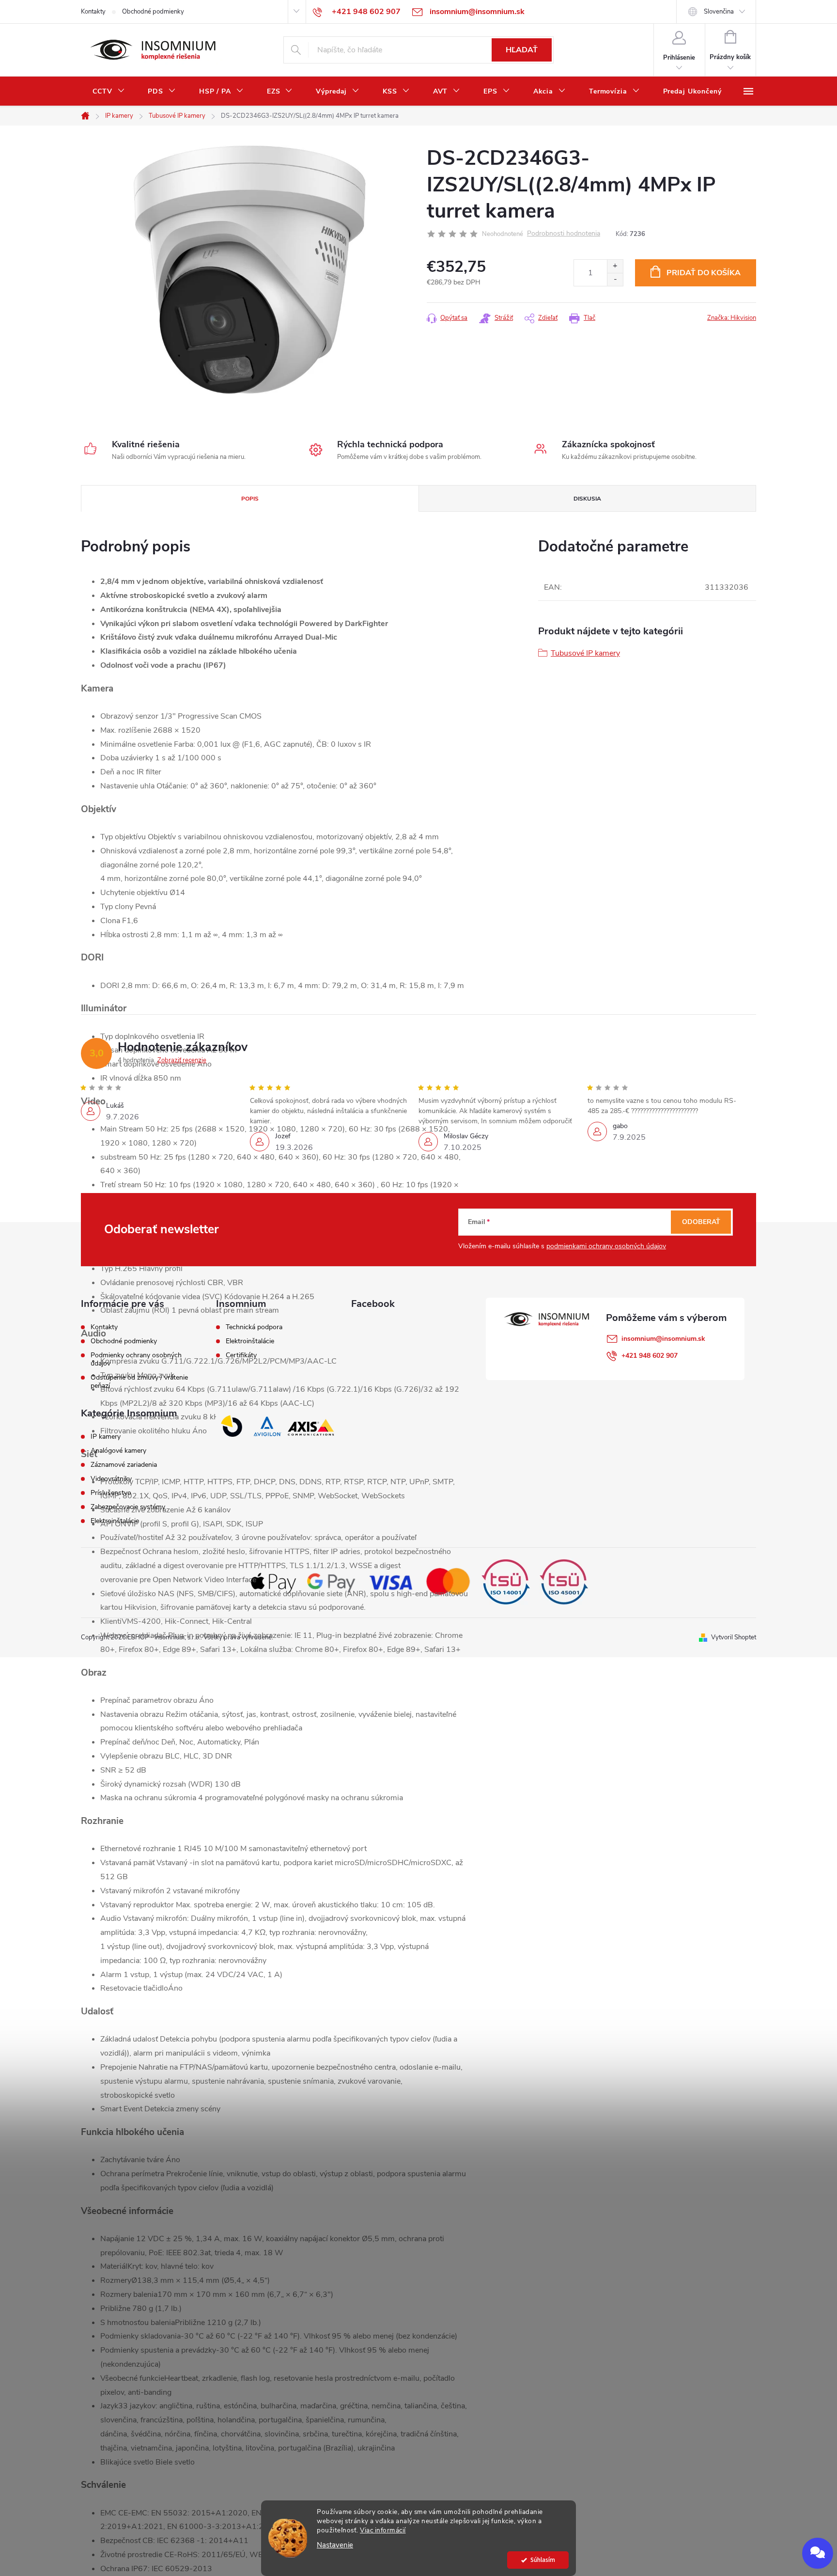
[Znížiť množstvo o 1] (615, 279)
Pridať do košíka (704, 273)
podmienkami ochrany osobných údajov (606, 1246)
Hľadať (522, 50)
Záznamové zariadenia (124, 1465)
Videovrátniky (111, 1479)
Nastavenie (335, 2545)
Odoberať (701, 1222)
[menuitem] (108, 92)
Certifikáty (241, 1355)
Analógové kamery (118, 1451)
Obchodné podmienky (153, 12)
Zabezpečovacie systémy (128, 1507)
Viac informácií (383, 2530)
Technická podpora (254, 1327)
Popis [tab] (250, 499)
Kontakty (93, 12)
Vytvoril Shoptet (734, 1637)
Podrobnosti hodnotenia (564, 234)
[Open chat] (818, 2553)
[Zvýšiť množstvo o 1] (615, 266)
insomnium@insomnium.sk (663, 1339)
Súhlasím (543, 2560)
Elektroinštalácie (250, 1341)
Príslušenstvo (111, 1493)
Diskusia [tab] (587, 499)
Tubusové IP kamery (585, 653)
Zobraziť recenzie (182, 1060)
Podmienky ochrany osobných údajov (136, 1359)
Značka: (732, 318)
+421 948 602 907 (650, 1356)
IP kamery (106, 1437)
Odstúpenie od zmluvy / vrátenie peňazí (139, 1382)
